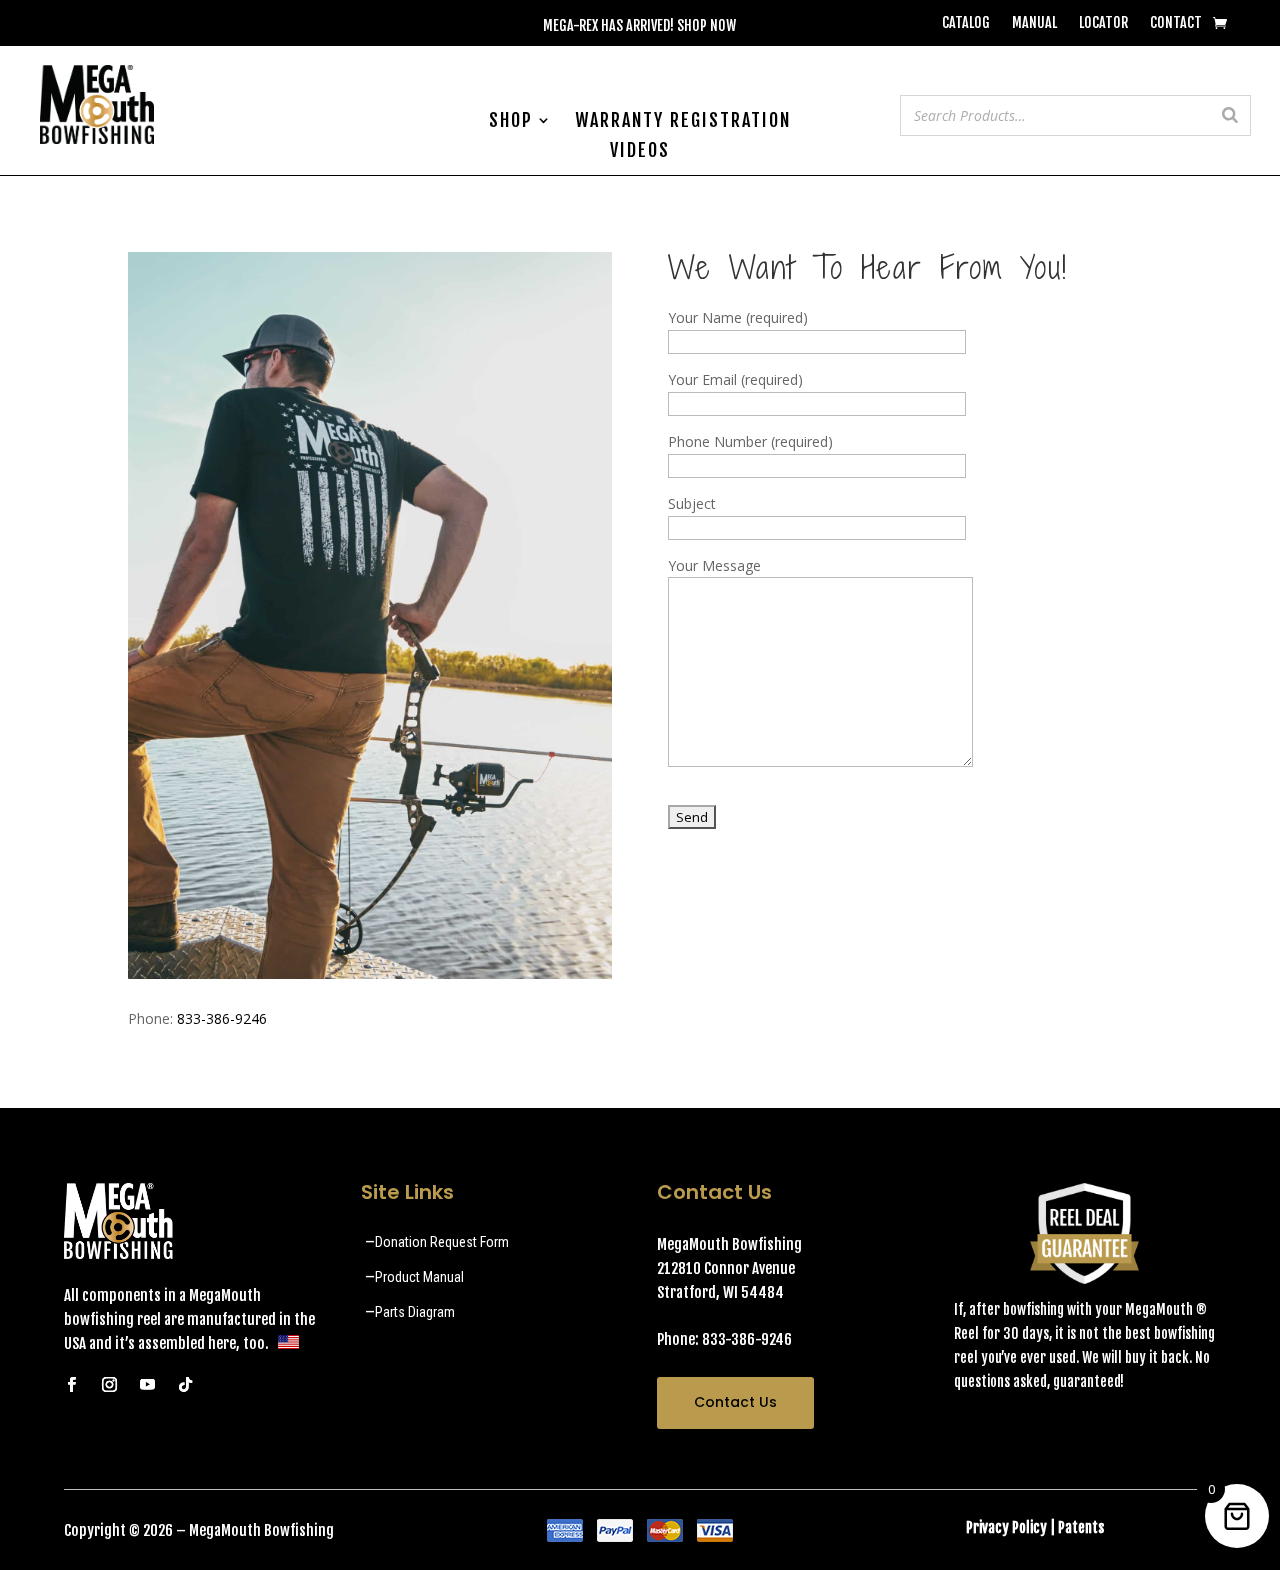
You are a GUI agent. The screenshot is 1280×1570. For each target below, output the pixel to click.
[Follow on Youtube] (147, 1385)
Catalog (966, 23)
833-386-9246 (222, 1018)
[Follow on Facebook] (71, 1385)
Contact (1176, 23)
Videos (640, 152)
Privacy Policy (1006, 1527)
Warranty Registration (683, 122)
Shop (511, 122)
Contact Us (735, 1402)
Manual (1034, 23)
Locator (1103, 23)
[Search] (1230, 115)
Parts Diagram (415, 1312)
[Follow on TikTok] (185, 1385)
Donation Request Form (442, 1242)
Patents (1081, 1527)
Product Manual (419, 1277)
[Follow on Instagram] (109, 1385)
